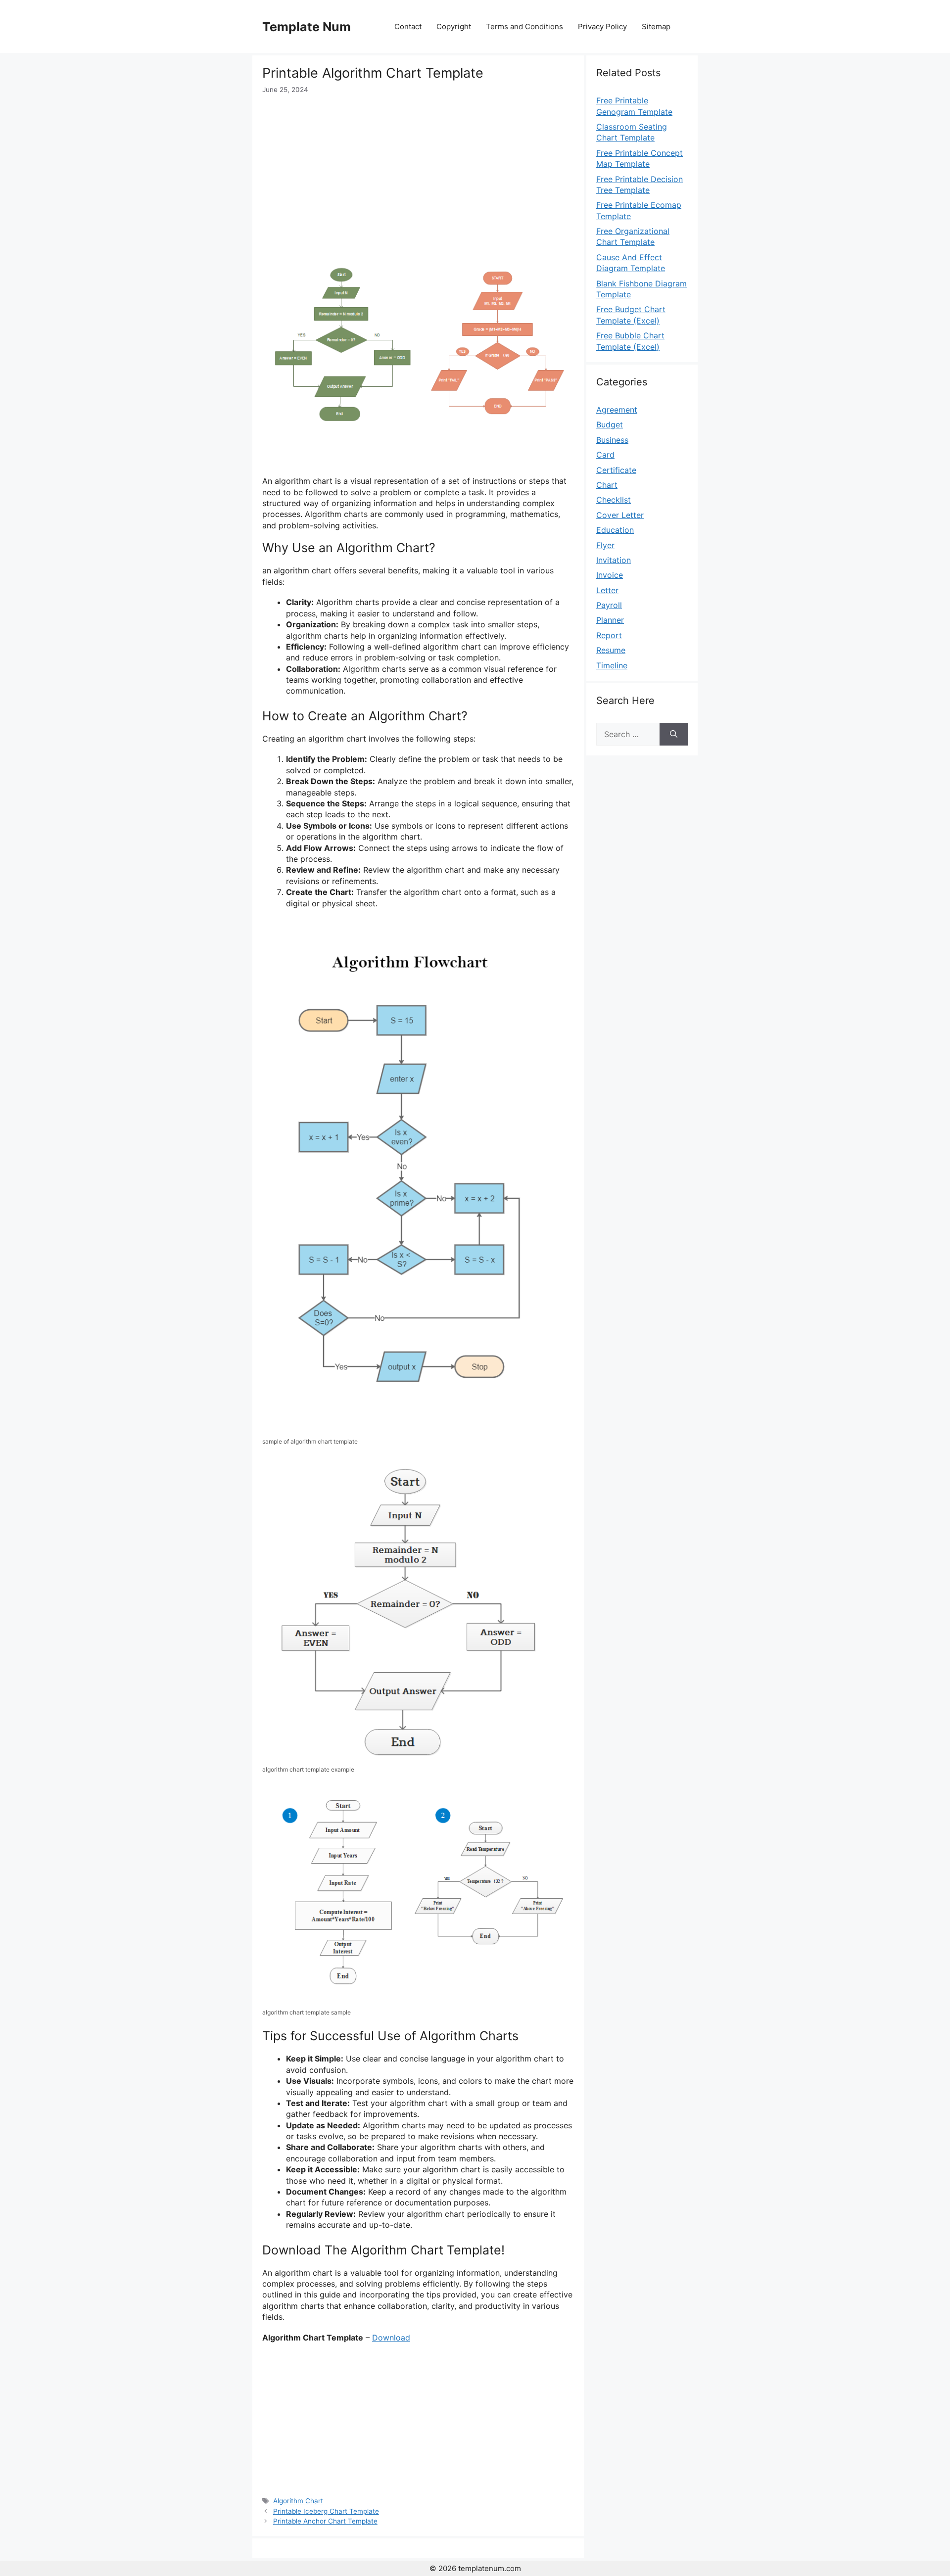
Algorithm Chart (298, 2501)
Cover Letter (620, 515)
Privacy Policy (602, 26)
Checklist (614, 500)
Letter (607, 590)
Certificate (616, 470)
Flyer (605, 545)
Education (615, 530)
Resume (611, 650)
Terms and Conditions (524, 26)
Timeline (612, 665)
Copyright (454, 26)
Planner (610, 620)
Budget (610, 424)
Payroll (609, 605)
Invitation (614, 560)
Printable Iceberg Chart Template (326, 2511)
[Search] (674, 734)
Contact (408, 26)
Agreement (617, 410)
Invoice (610, 575)
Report (609, 635)
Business (612, 440)
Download (391, 2338)
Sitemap (656, 26)
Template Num (307, 27)
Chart (607, 485)
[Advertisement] (418, 169)
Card (605, 455)
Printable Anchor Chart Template (325, 2521)
